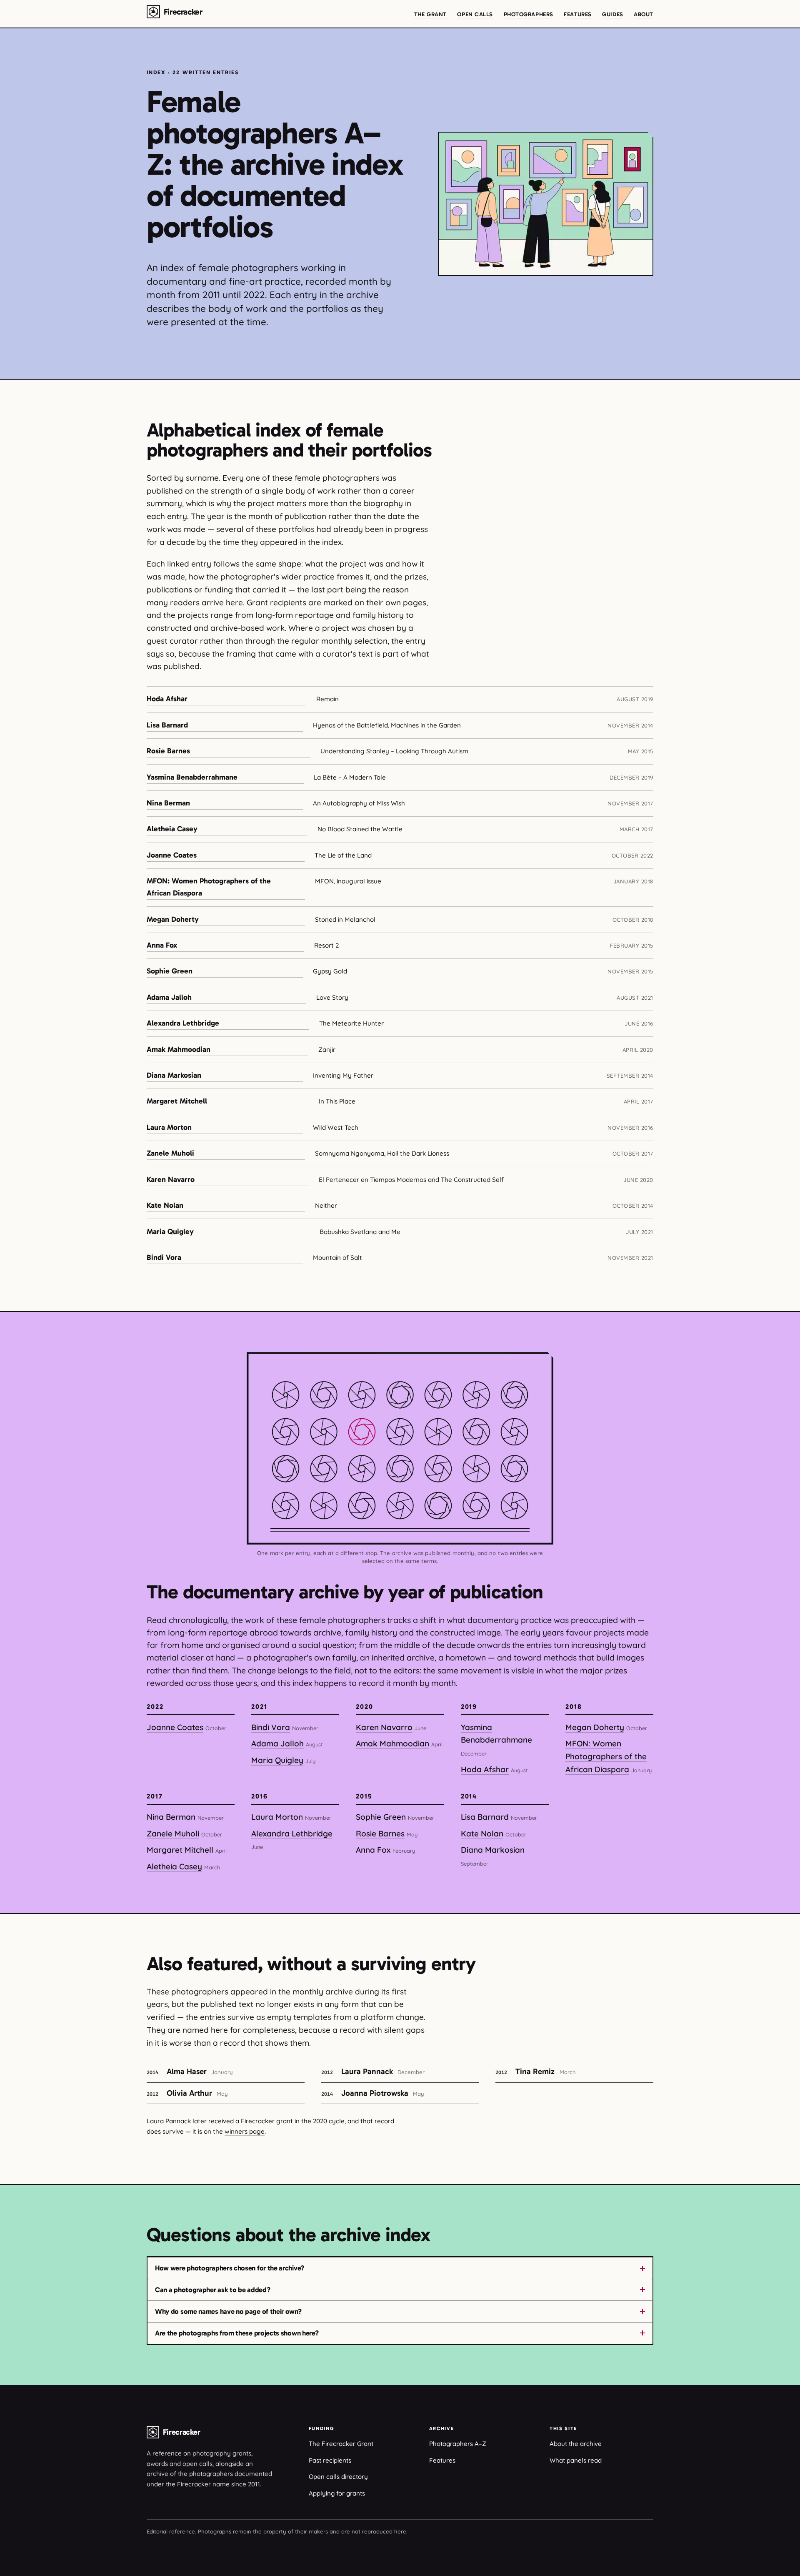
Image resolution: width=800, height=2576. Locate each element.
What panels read (576, 2460)
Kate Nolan (165, 1205)
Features (577, 14)
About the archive (576, 2444)
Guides (612, 14)
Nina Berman (168, 803)
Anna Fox (162, 945)
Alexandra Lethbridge (183, 1023)
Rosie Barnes (168, 751)
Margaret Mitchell (177, 1101)
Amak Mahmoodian (179, 1049)
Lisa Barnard (167, 725)
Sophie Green (170, 971)
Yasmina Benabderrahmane (192, 777)
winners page (245, 2131)
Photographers (529, 14)
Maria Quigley (170, 1232)
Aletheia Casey (172, 829)
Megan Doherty (173, 919)
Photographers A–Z (458, 2444)
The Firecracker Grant (341, 2444)
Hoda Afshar (167, 699)
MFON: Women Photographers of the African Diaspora (209, 887)
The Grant (430, 14)
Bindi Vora (164, 1257)
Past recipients (330, 2460)
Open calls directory (338, 2477)
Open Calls (475, 14)
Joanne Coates (172, 855)
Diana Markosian (174, 1075)
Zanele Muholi (170, 1153)
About (644, 14)
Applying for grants (337, 2493)
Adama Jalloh (169, 997)
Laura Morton (169, 1127)
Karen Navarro (171, 1179)
